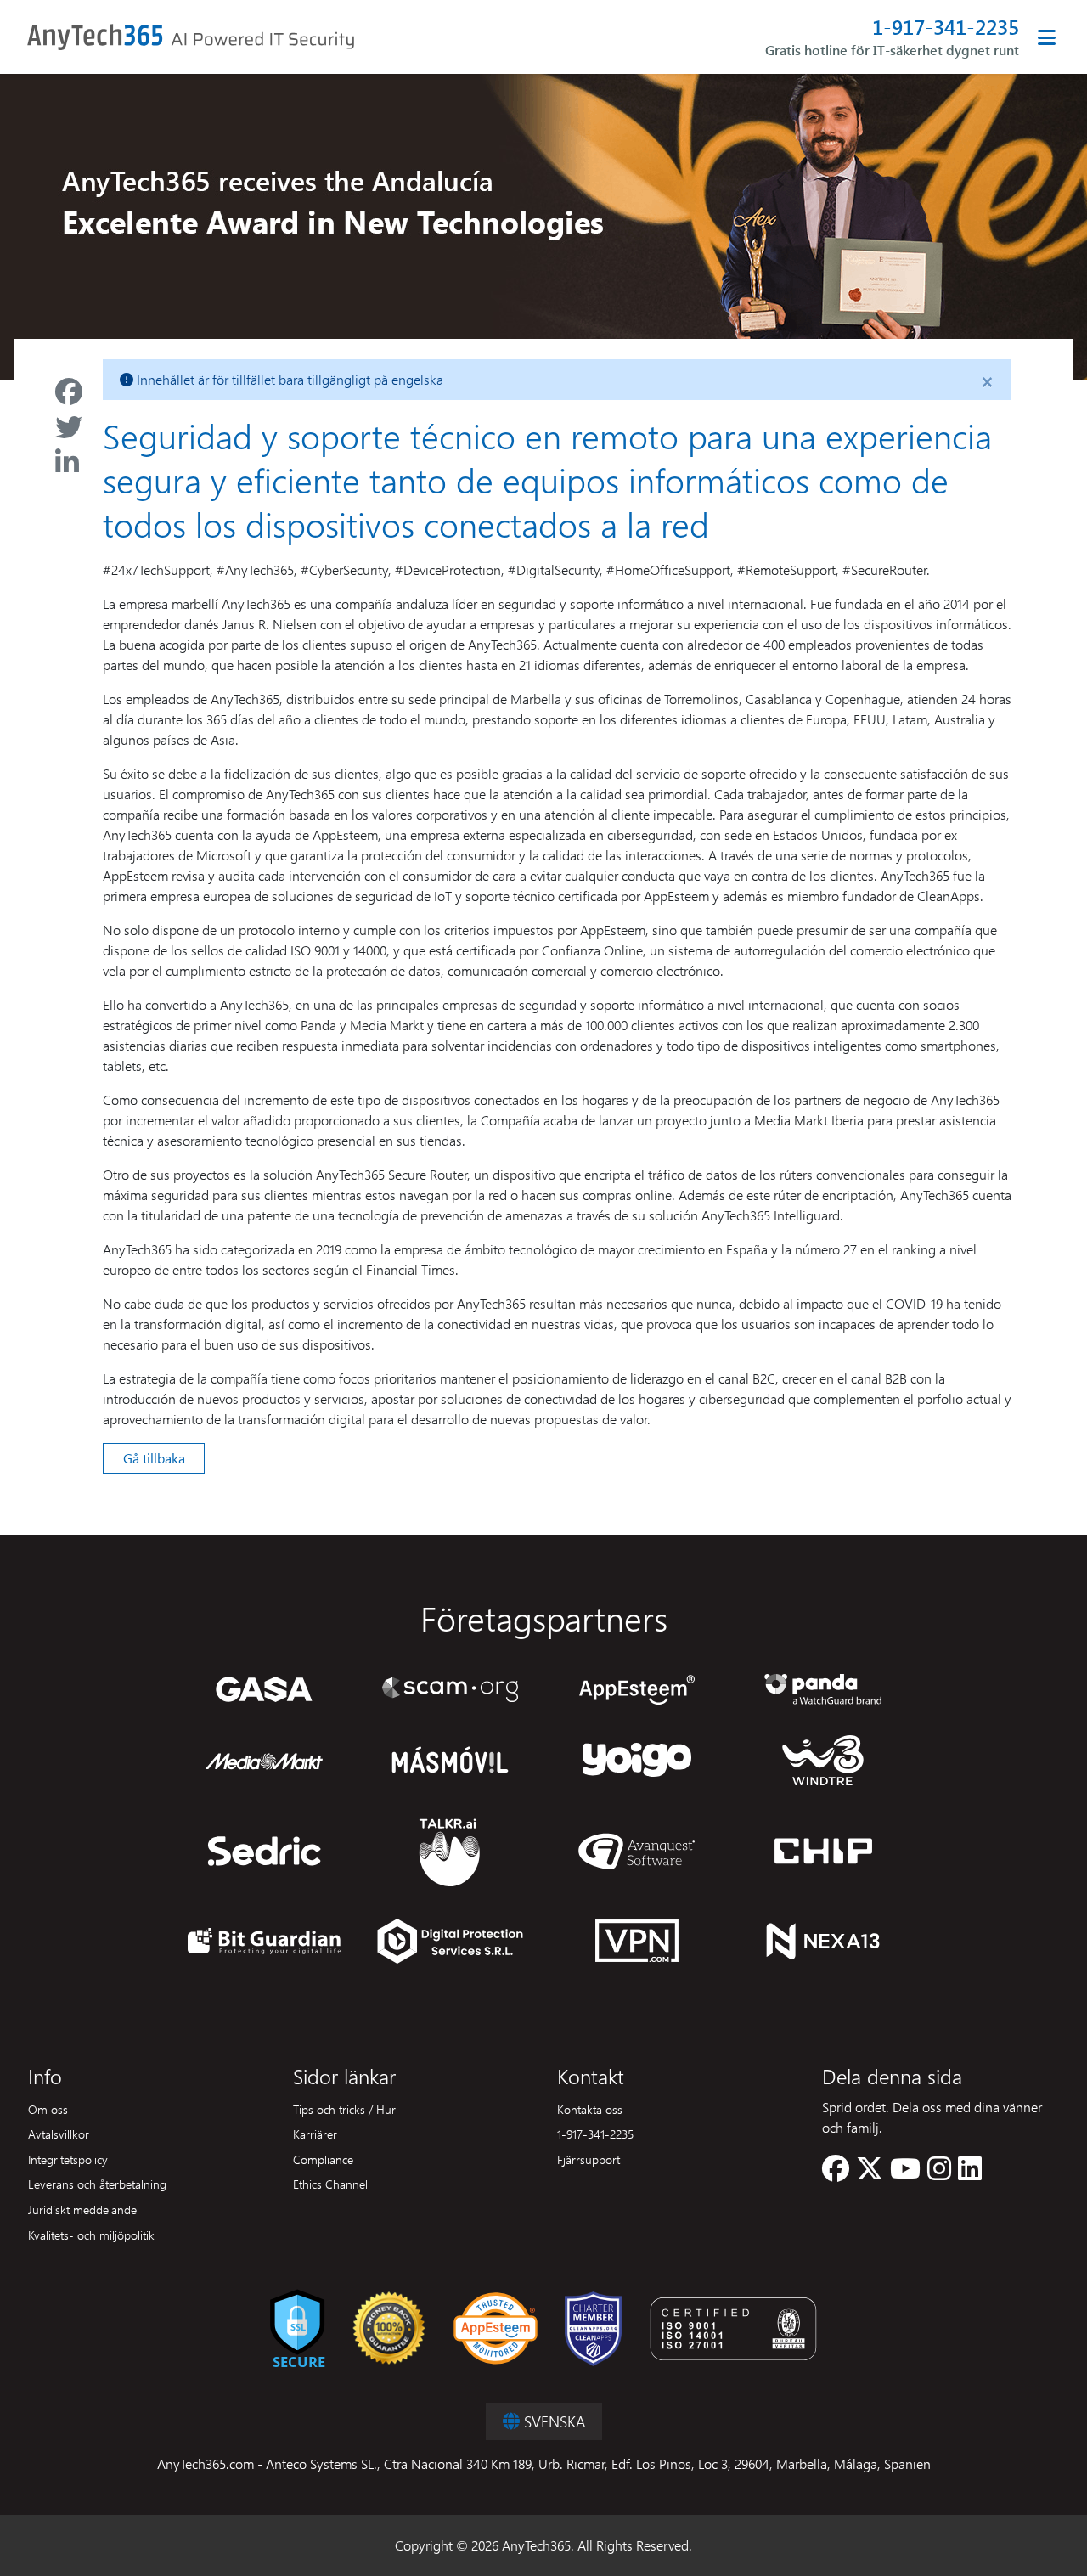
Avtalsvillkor (59, 2134)
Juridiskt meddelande (82, 2209)
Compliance (323, 2159)
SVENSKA (552, 2421)
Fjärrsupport (589, 2159)
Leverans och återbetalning (97, 2184)
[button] (836, 2173)
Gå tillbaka (154, 1458)
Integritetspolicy (68, 2159)
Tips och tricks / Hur (344, 2109)
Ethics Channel (330, 2184)
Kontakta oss (590, 2109)
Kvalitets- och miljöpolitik (91, 2235)
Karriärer (315, 2134)
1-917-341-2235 (946, 27)
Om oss (48, 2109)
